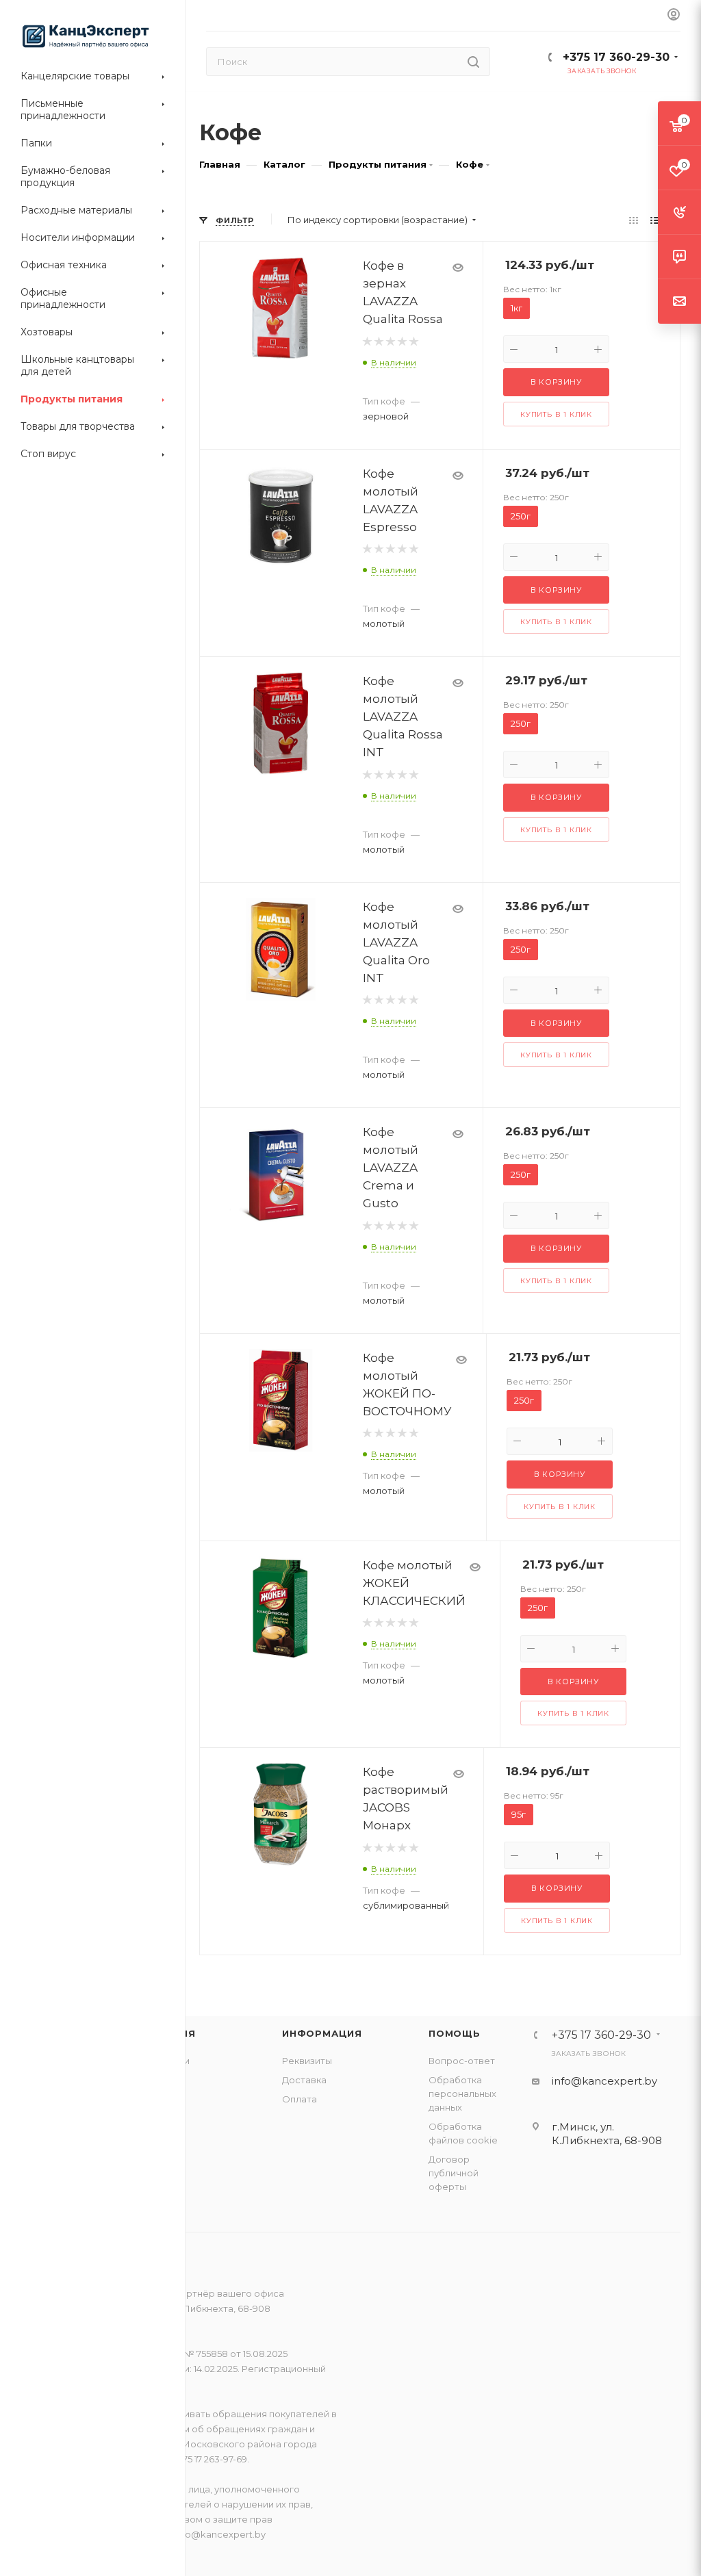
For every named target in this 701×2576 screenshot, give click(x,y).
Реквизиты (307, 2061)
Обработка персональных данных (462, 2094)
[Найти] (473, 62)
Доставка (304, 2080)
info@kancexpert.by (604, 2081)
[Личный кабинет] (674, 15)
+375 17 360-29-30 (616, 57)
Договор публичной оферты (454, 2173)
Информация (322, 2033)
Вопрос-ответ (462, 2061)
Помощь (455, 2033)
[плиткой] (634, 220)
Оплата (299, 2099)
